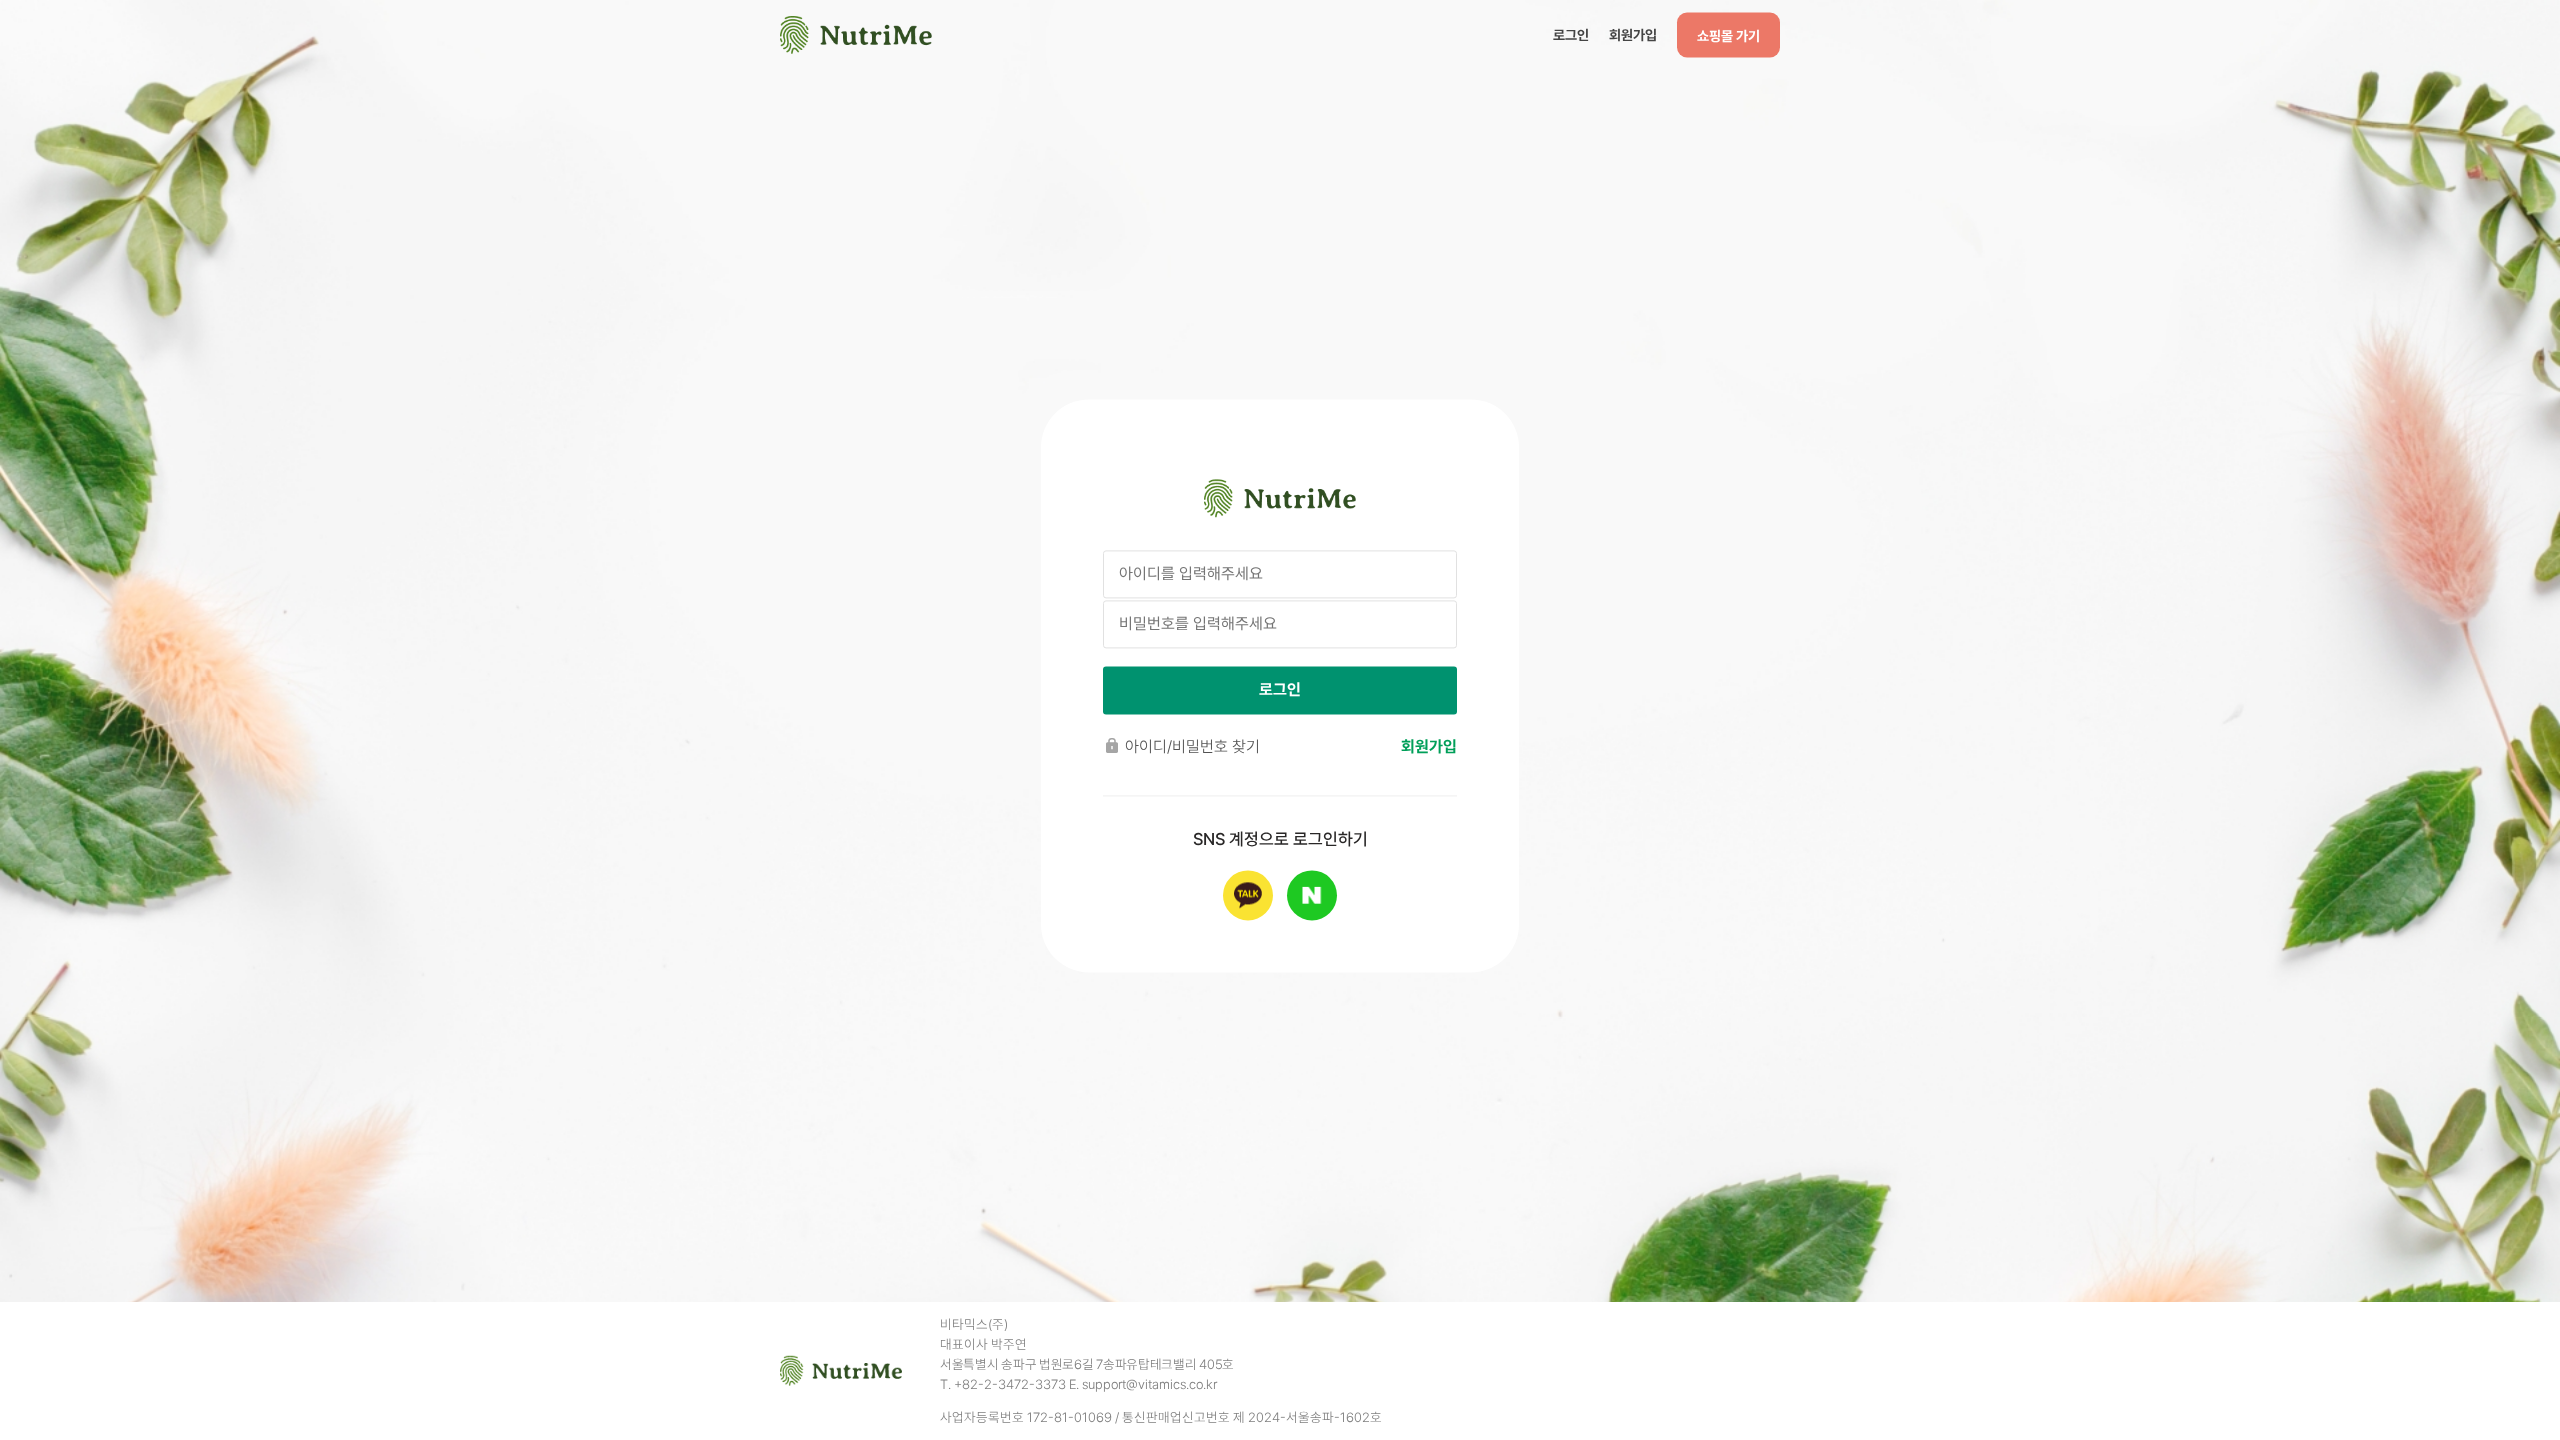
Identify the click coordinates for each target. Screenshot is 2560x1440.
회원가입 (1633, 34)
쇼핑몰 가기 (1728, 35)
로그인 (1571, 34)
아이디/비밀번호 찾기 (1192, 746)
